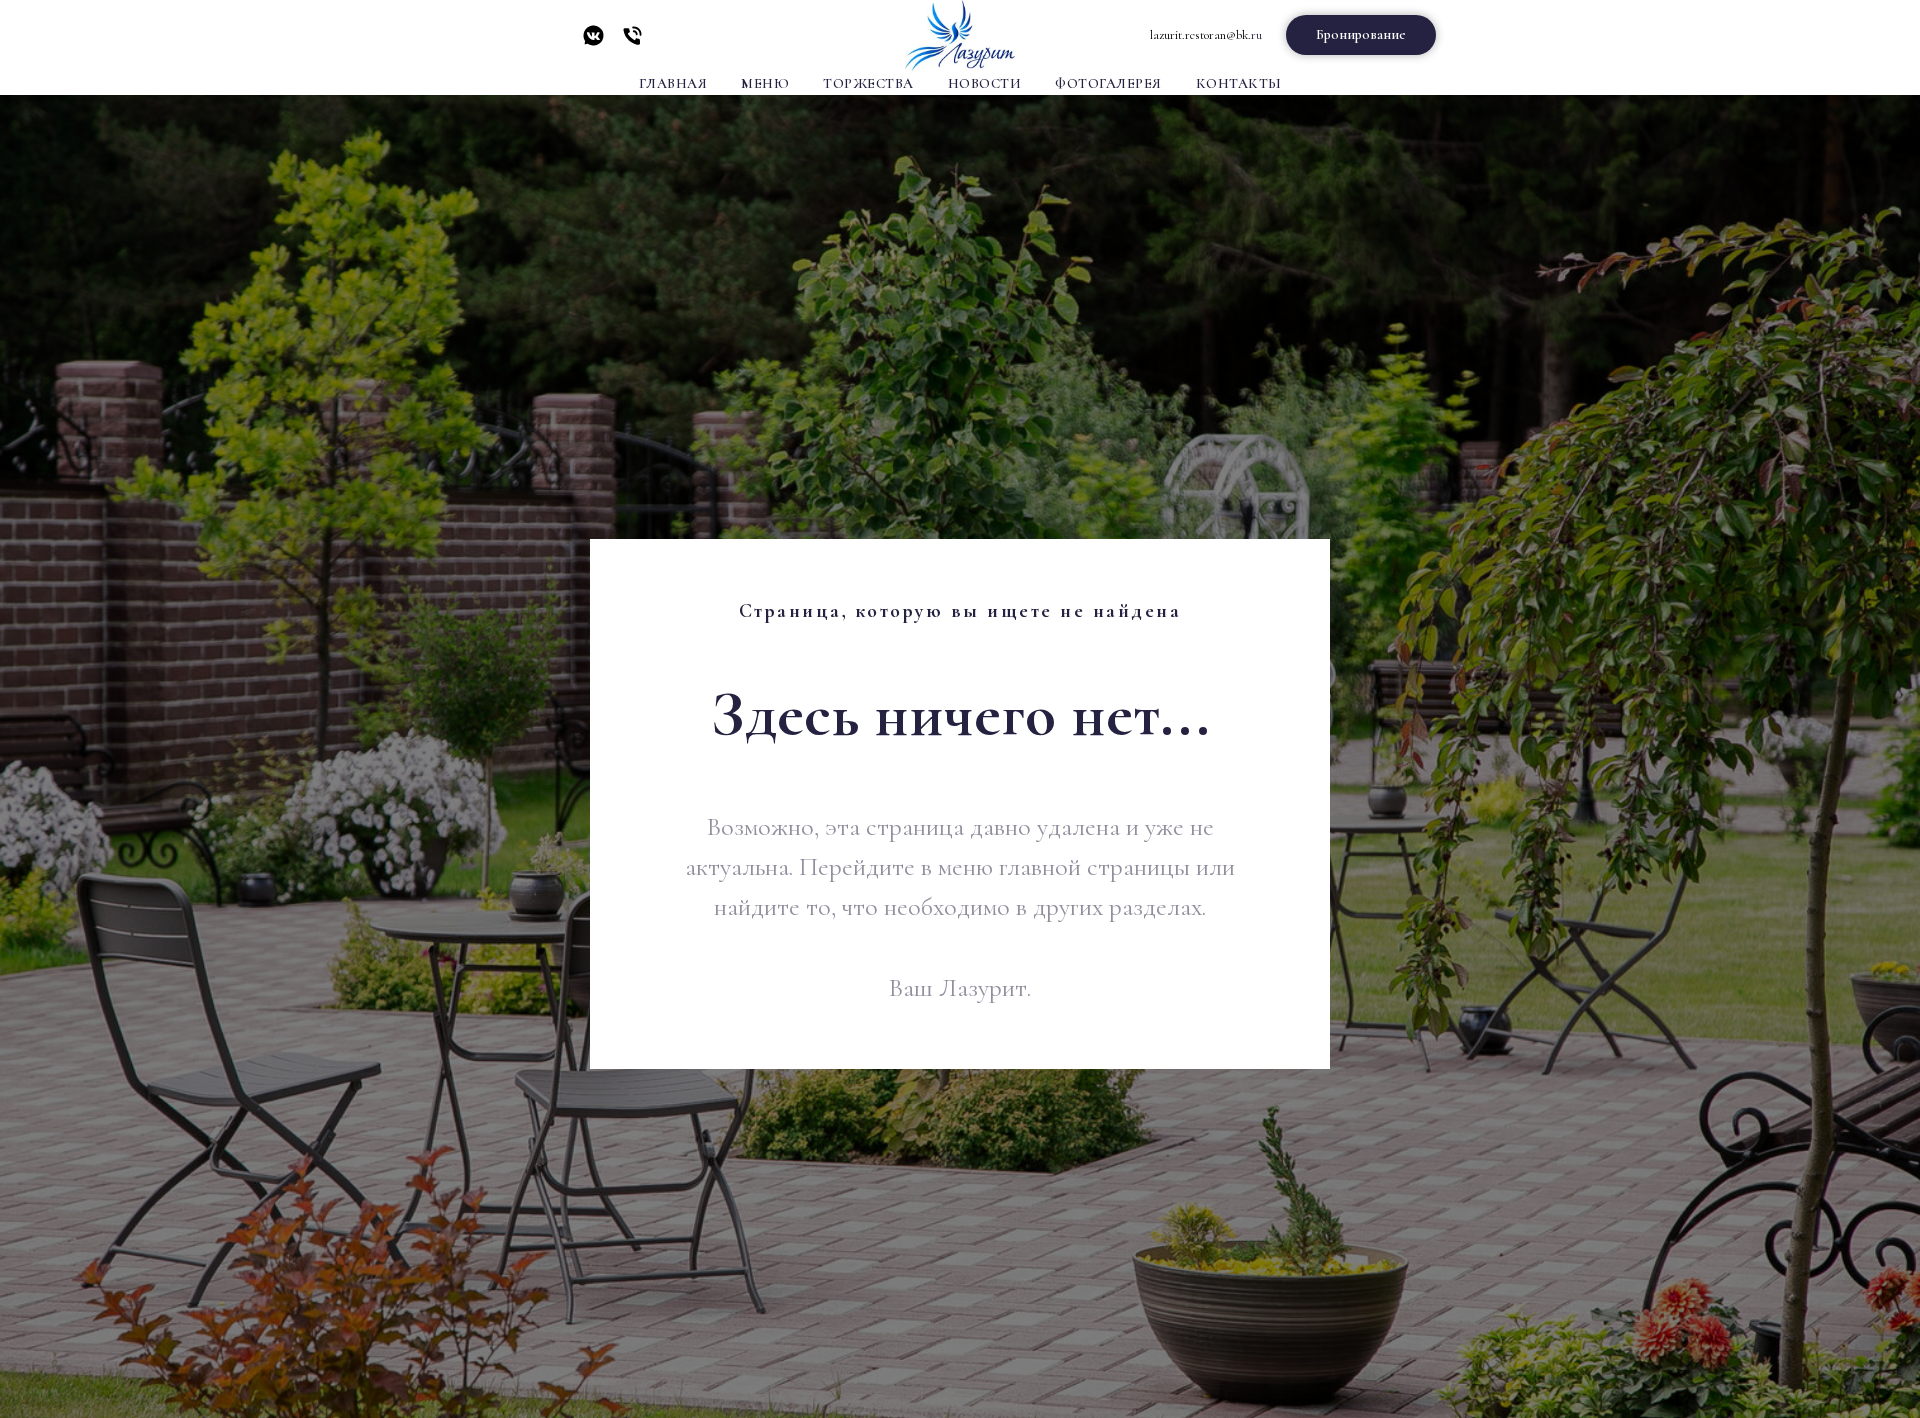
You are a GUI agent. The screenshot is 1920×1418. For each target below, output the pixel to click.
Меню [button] (765, 83)
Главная (673, 83)
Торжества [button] (868, 83)
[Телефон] (632, 42)
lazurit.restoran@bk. (1200, 35)
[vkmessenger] (593, 42)
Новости (985, 83)
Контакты (1239, 83)
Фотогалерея (1108, 83)
